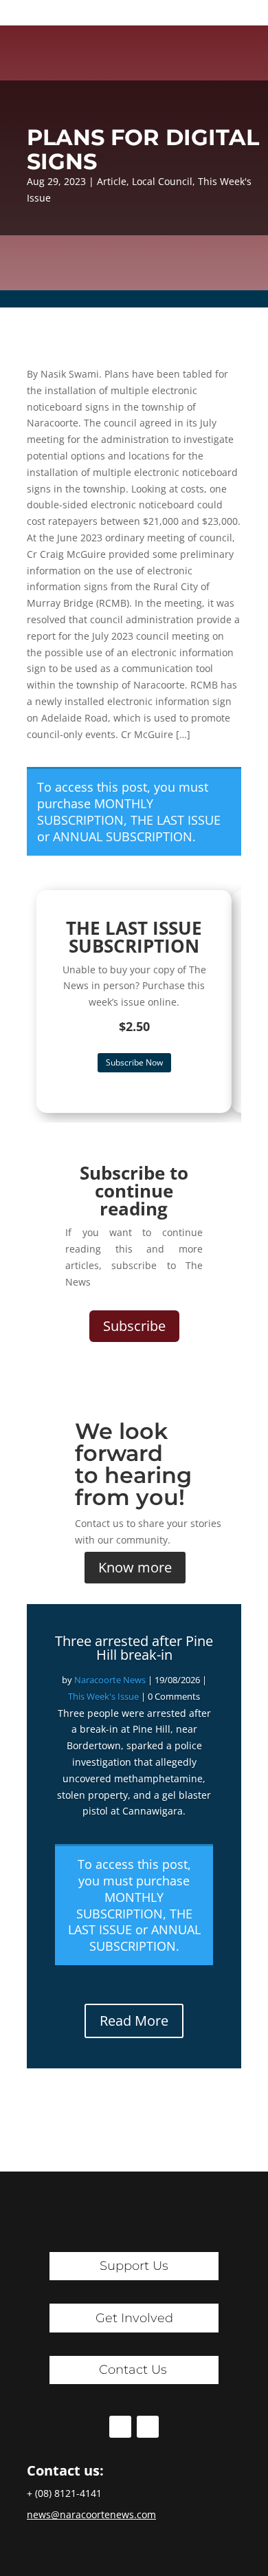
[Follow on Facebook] (120, 2427)
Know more (135, 1567)
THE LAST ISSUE (176, 820)
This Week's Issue (103, 1696)
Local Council (162, 181)
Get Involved (134, 2318)
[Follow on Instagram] (148, 2427)
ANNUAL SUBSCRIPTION (123, 836)
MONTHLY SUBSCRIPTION (95, 812)
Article (112, 181)
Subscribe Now (134, 1062)
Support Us (134, 2266)
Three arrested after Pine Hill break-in (134, 1648)
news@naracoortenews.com (91, 2514)
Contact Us (133, 2370)
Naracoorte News (110, 1680)
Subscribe (134, 1326)
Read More (134, 2021)
